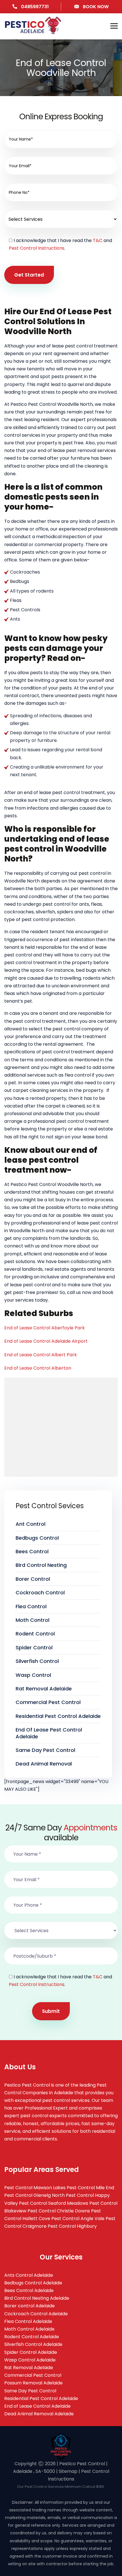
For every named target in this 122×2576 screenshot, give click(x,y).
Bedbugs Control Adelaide (33, 2283)
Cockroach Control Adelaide (36, 2314)
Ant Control (30, 1524)
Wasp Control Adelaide (30, 2360)
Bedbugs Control (37, 1538)
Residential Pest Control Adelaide (58, 1716)
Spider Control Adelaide (31, 2352)
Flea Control (31, 1606)
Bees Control (32, 1551)
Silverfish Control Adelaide (33, 2344)
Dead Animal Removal (44, 1764)
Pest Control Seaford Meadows (54, 2203)
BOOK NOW (95, 7)
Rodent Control (35, 1634)
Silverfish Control (37, 1661)
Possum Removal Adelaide (33, 2383)
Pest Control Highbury (72, 2226)
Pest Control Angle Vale (78, 2219)
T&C (98, 240)
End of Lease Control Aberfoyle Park (45, 1328)
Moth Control (32, 1620)
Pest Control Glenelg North (34, 2195)
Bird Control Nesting (41, 1565)
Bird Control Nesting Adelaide (37, 2298)
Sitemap (68, 2471)
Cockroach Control (40, 1593)
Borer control (33, 1579)
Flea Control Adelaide (28, 2321)
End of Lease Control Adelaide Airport (46, 1341)
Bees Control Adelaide (29, 2290)
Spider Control (34, 1647)
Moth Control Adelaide (29, 2329)
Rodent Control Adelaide (32, 2337)
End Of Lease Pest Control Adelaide (49, 1733)
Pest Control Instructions (37, 248)
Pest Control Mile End (90, 2188)
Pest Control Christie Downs (59, 2211)
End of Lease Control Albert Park (41, 1355)
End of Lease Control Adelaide (37, 2406)
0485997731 (34, 7)
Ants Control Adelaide (29, 2275)
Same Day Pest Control (45, 1750)
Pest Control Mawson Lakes (35, 2188)
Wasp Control (33, 1675)
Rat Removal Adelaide (44, 1689)
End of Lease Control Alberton (38, 1368)
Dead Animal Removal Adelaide (39, 2414)
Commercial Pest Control (48, 1702)
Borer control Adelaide (30, 2306)
